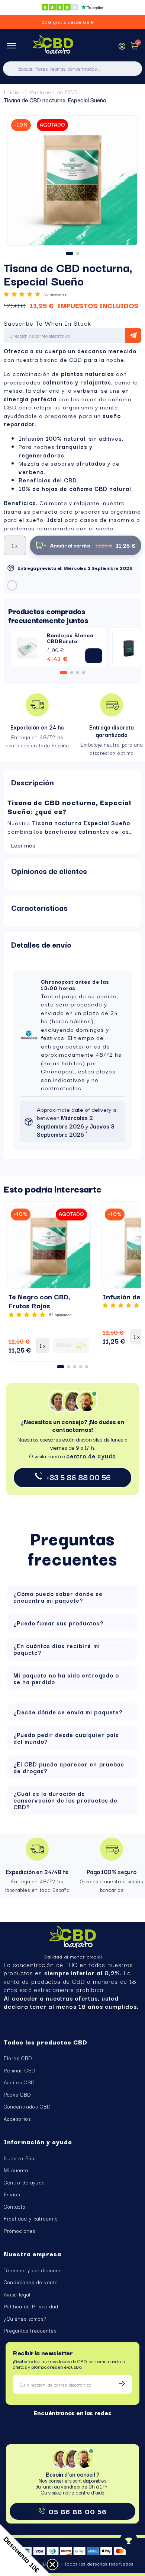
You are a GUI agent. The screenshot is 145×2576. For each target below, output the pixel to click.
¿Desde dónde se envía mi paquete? (68, 1712)
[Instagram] (79, 2424)
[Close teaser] (52, 2564)
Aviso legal (17, 2294)
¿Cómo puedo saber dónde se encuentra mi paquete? (58, 1597)
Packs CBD (17, 2094)
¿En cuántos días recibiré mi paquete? (57, 1649)
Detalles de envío (41, 944)
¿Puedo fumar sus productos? (58, 1623)
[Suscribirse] (122, 2384)
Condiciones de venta (31, 2282)
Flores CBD (18, 2058)
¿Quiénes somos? (25, 2318)
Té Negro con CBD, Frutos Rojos (39, 1301)
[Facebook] (67, 2424)
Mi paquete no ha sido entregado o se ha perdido (66, 1678)
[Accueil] (53, 46)
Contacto (15, 2206)
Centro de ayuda (24, 2182)
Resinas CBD (20, 2070)
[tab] (72, 782)
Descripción (33, 782)
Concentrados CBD (27, 2106)
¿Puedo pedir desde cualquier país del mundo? (66, 1738)
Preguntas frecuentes (30, 2330)
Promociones (20, 2231)
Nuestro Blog (20, 2158)
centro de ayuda (91, 1456)
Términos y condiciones (33, 2270)
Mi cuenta (16, 2170)
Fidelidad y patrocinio (31, 2218)
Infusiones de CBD (51, 92)
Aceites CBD (19, 2082)
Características (39, 907)
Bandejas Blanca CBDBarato (70, 638)
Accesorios (17, 2119)
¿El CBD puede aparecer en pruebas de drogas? (69, 1767)
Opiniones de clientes (49, 871)
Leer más (23, 845)
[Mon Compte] (122, 46)
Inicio (12, 92)
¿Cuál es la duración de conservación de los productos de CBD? (65, 1800)
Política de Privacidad (31, 2306)
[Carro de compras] (135, 47)
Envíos (12, 2194)
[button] (15, 186)
